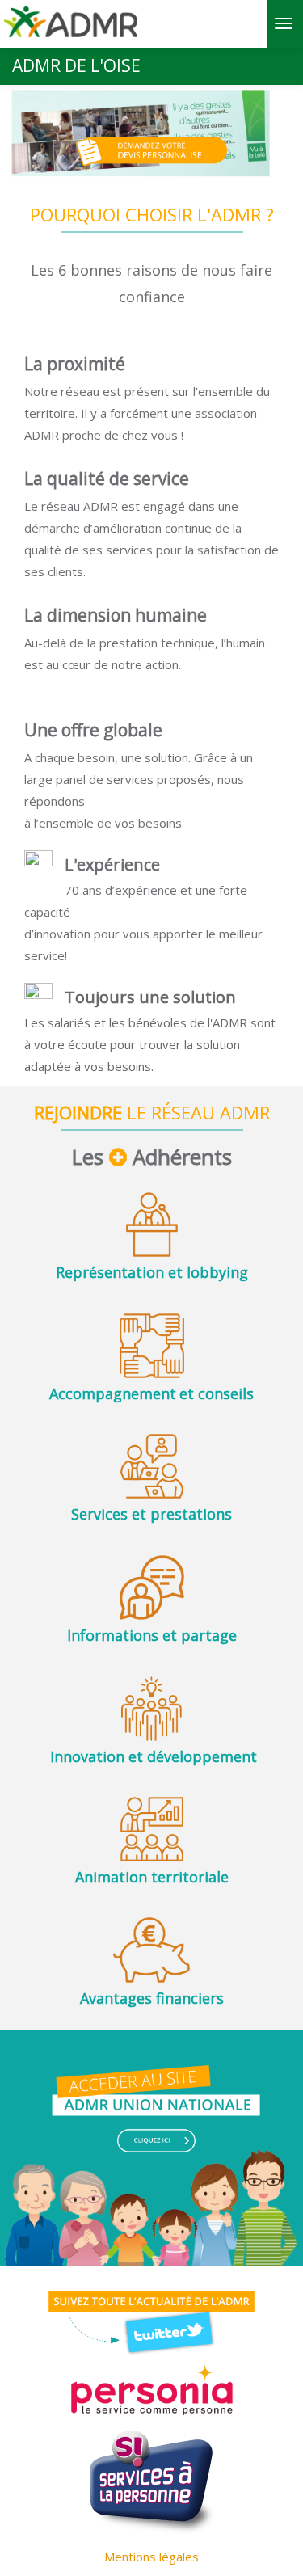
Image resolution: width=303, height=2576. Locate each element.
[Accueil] (71, 27)
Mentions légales (151, 2557)
